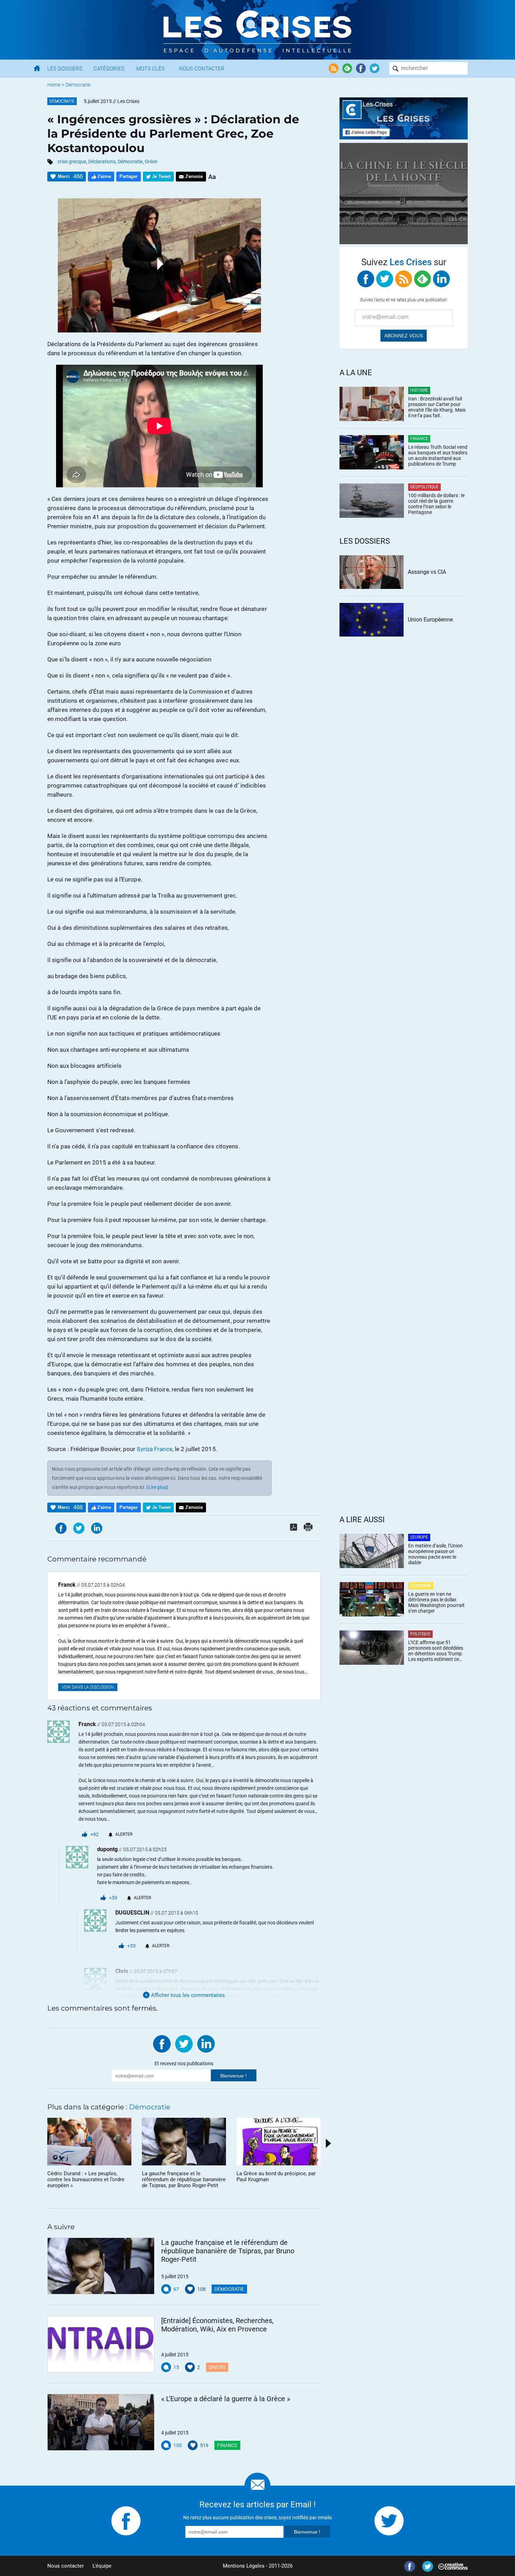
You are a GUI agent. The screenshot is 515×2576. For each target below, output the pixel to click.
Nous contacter (66, 2566)
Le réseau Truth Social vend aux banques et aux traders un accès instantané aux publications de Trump (438, 455)
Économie (421, 1586)
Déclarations (102, 162)
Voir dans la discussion (88, 1687)
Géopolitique (424, 487)
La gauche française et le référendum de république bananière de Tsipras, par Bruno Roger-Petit (228, 2251)
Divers (217, 2367)
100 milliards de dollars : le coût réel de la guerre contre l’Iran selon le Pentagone (436, 504)
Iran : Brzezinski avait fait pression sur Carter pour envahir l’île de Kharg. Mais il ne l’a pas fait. (437, 407)
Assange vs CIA (427, 572)
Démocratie (78, 85)
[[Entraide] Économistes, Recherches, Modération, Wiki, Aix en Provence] (101, 2344)
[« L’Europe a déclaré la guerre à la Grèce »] (101, 2422)
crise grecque (72, 162)
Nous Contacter (202, 69)
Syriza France (154, 1449)
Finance (227, 2445)
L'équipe (102, 2566)
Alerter (124, 1834)
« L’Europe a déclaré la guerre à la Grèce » (226, 2399)
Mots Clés (150, 69)
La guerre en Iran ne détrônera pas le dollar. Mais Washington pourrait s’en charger (436, 1602)
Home (54, 85)
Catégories (109, 69)
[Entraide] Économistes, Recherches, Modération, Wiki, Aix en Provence (217, 2325)
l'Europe (419, 1537)
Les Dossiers (65, 69)
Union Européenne (430, 620)
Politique (420, 1634)
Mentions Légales (244, 2566)
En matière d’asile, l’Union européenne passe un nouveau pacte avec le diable (435, 1554)
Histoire (419, 390)
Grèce (151, 162)
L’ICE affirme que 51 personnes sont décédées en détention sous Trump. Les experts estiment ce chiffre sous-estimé (436, 1651)
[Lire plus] (157, 1487)
